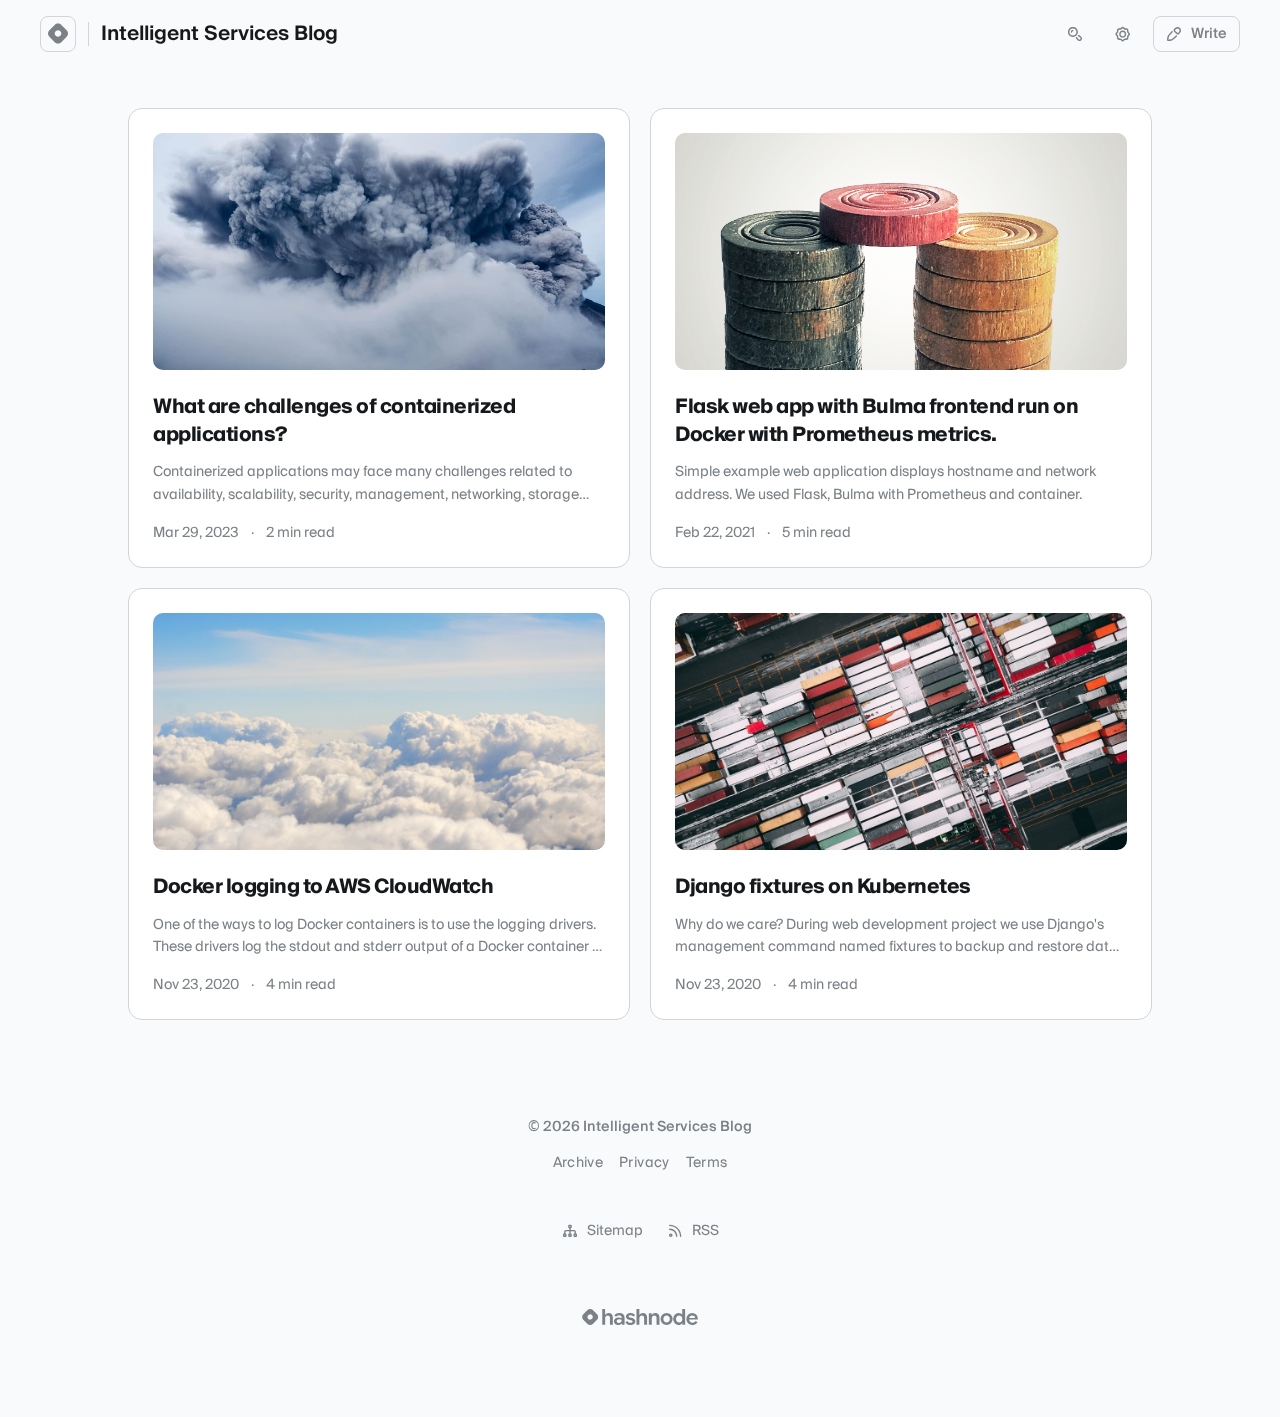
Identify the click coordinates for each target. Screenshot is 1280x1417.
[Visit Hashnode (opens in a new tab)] (640, 1317)
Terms (707, 1163)
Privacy (644, 1163)
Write (1209, 34)
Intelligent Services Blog (219, 34)
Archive (578, 1163)
